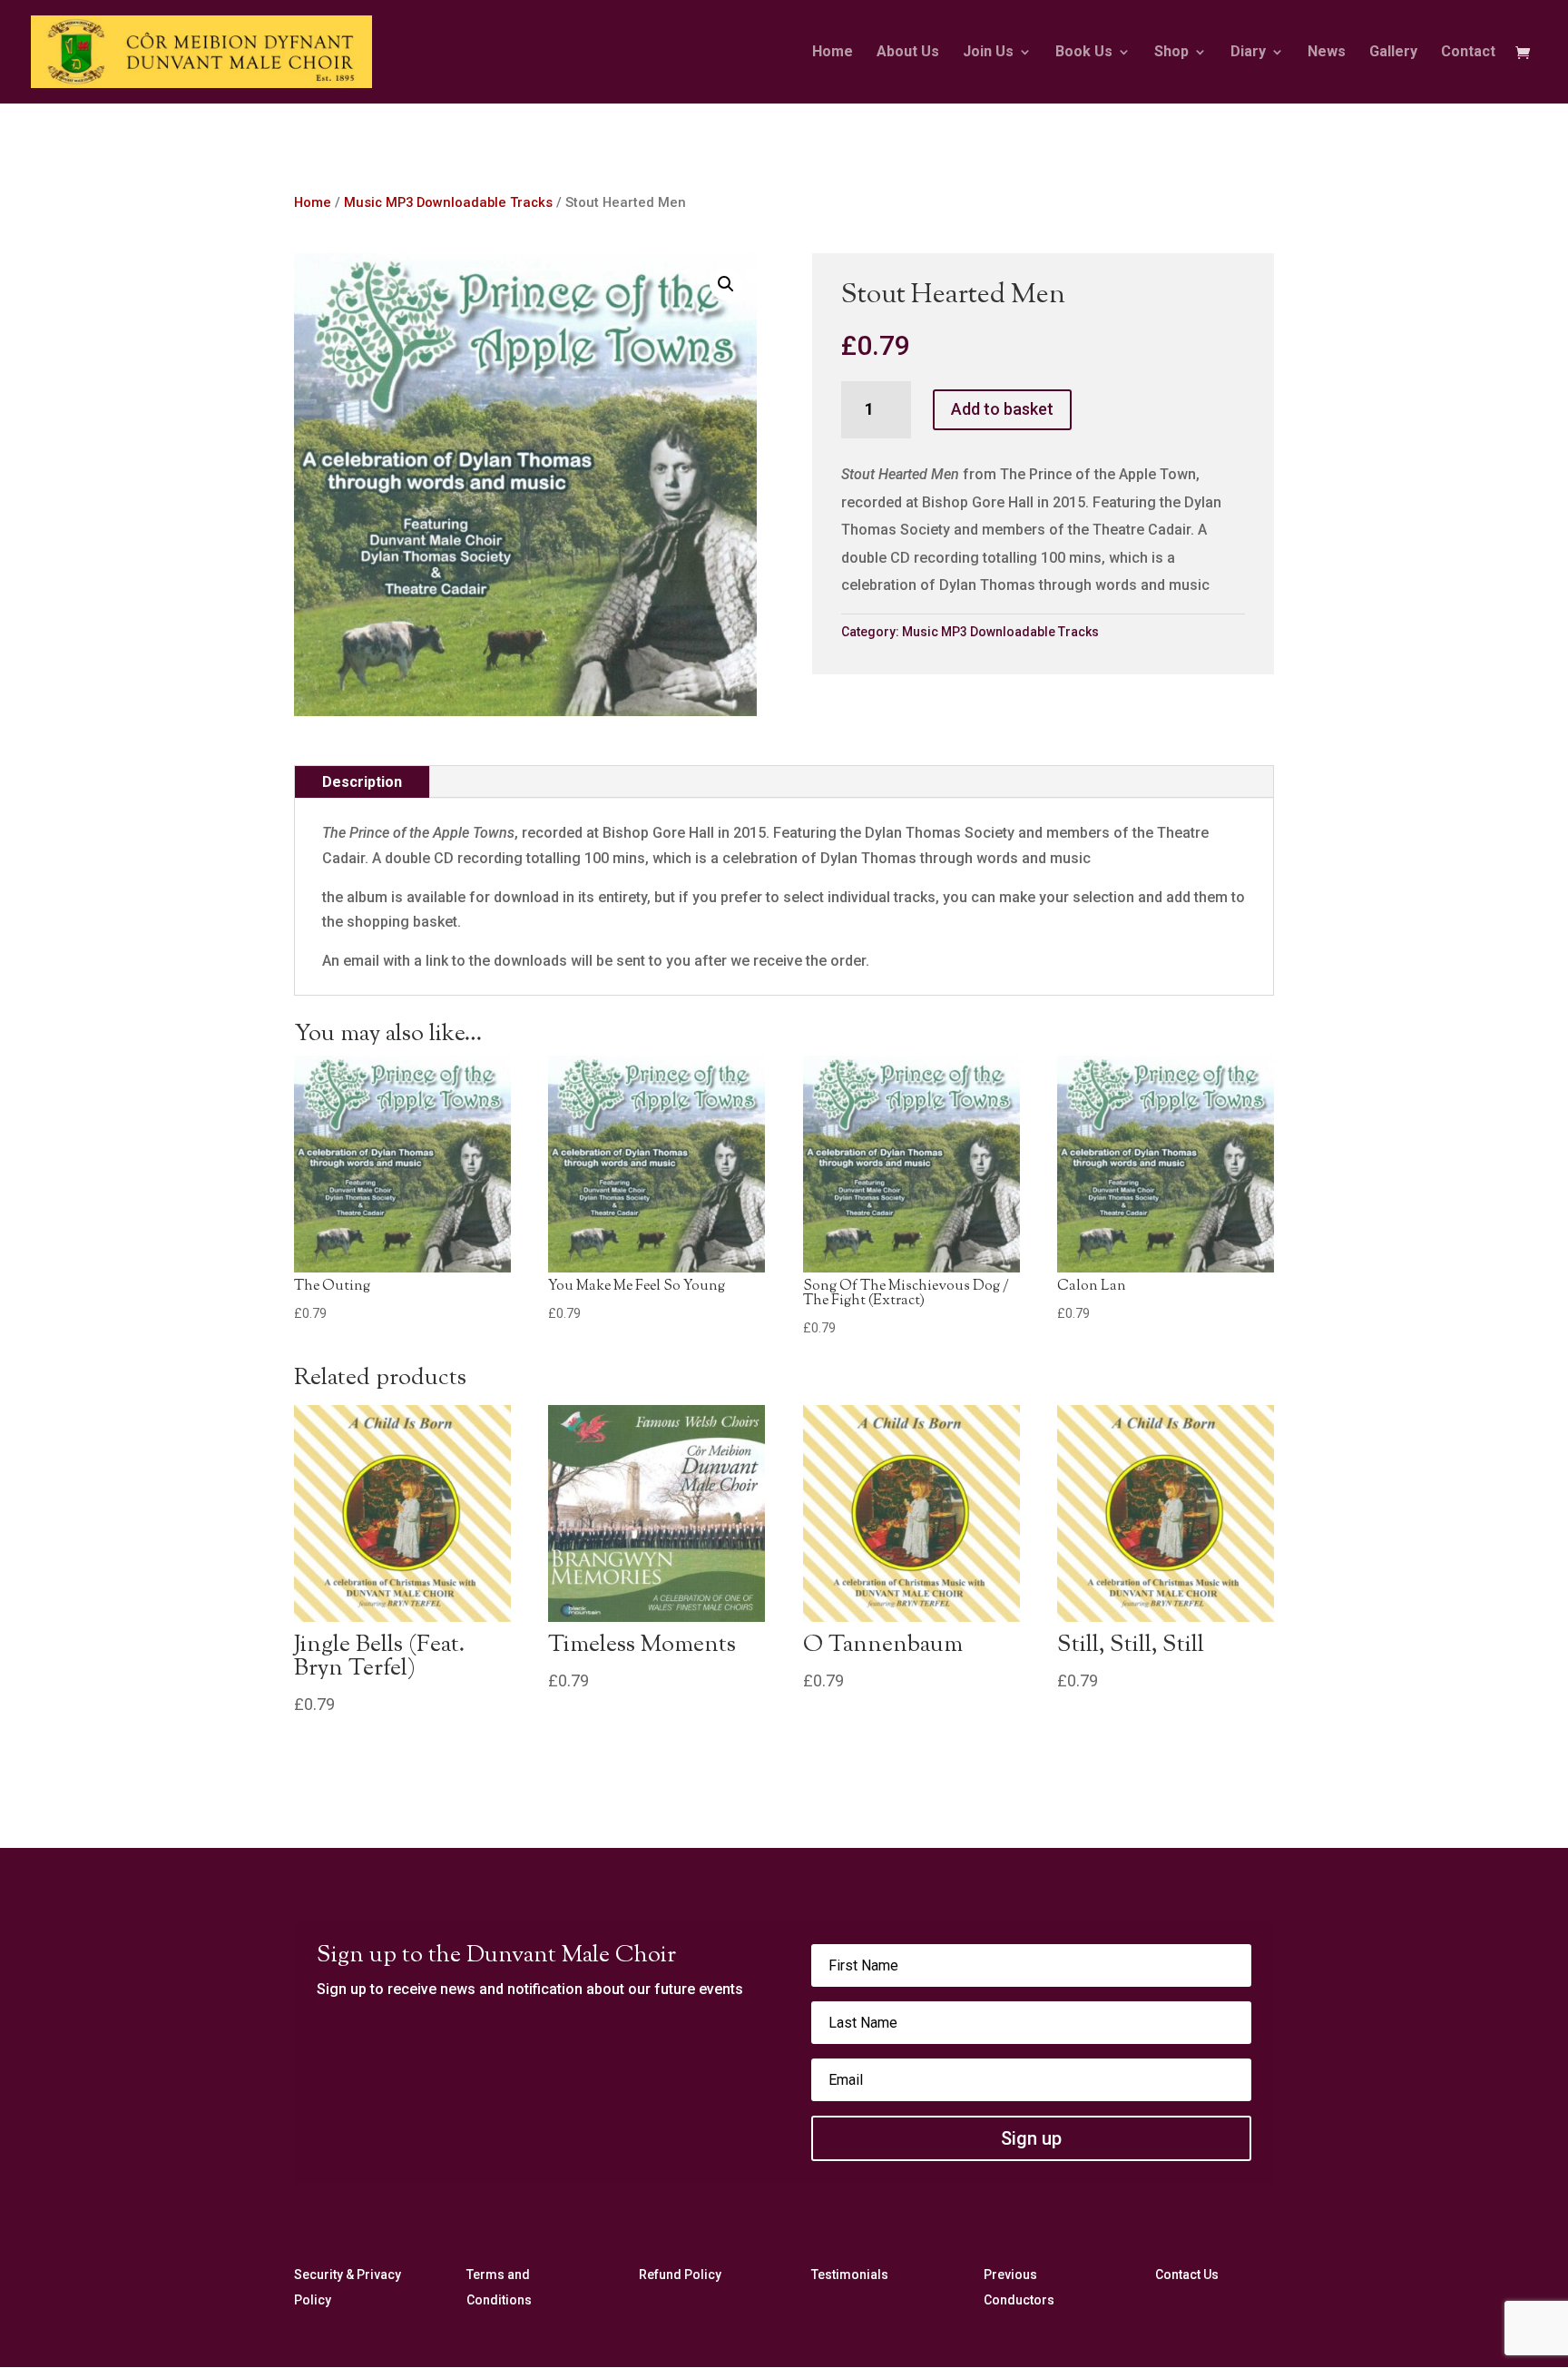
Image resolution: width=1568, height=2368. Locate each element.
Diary (1248, 53)
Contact (1468, 53)
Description (362, 782)
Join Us (988, 53)
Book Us (1084, 53)
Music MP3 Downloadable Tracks (448, 202)
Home (833, 53)
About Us (908, 53)
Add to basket (1002, 409)
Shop (1171, 53)
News (1327, 53)
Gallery (1393, 53)
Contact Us (1187, 2275)
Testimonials (850, 2275)
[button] (726, 284)
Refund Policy (680, 2275)
